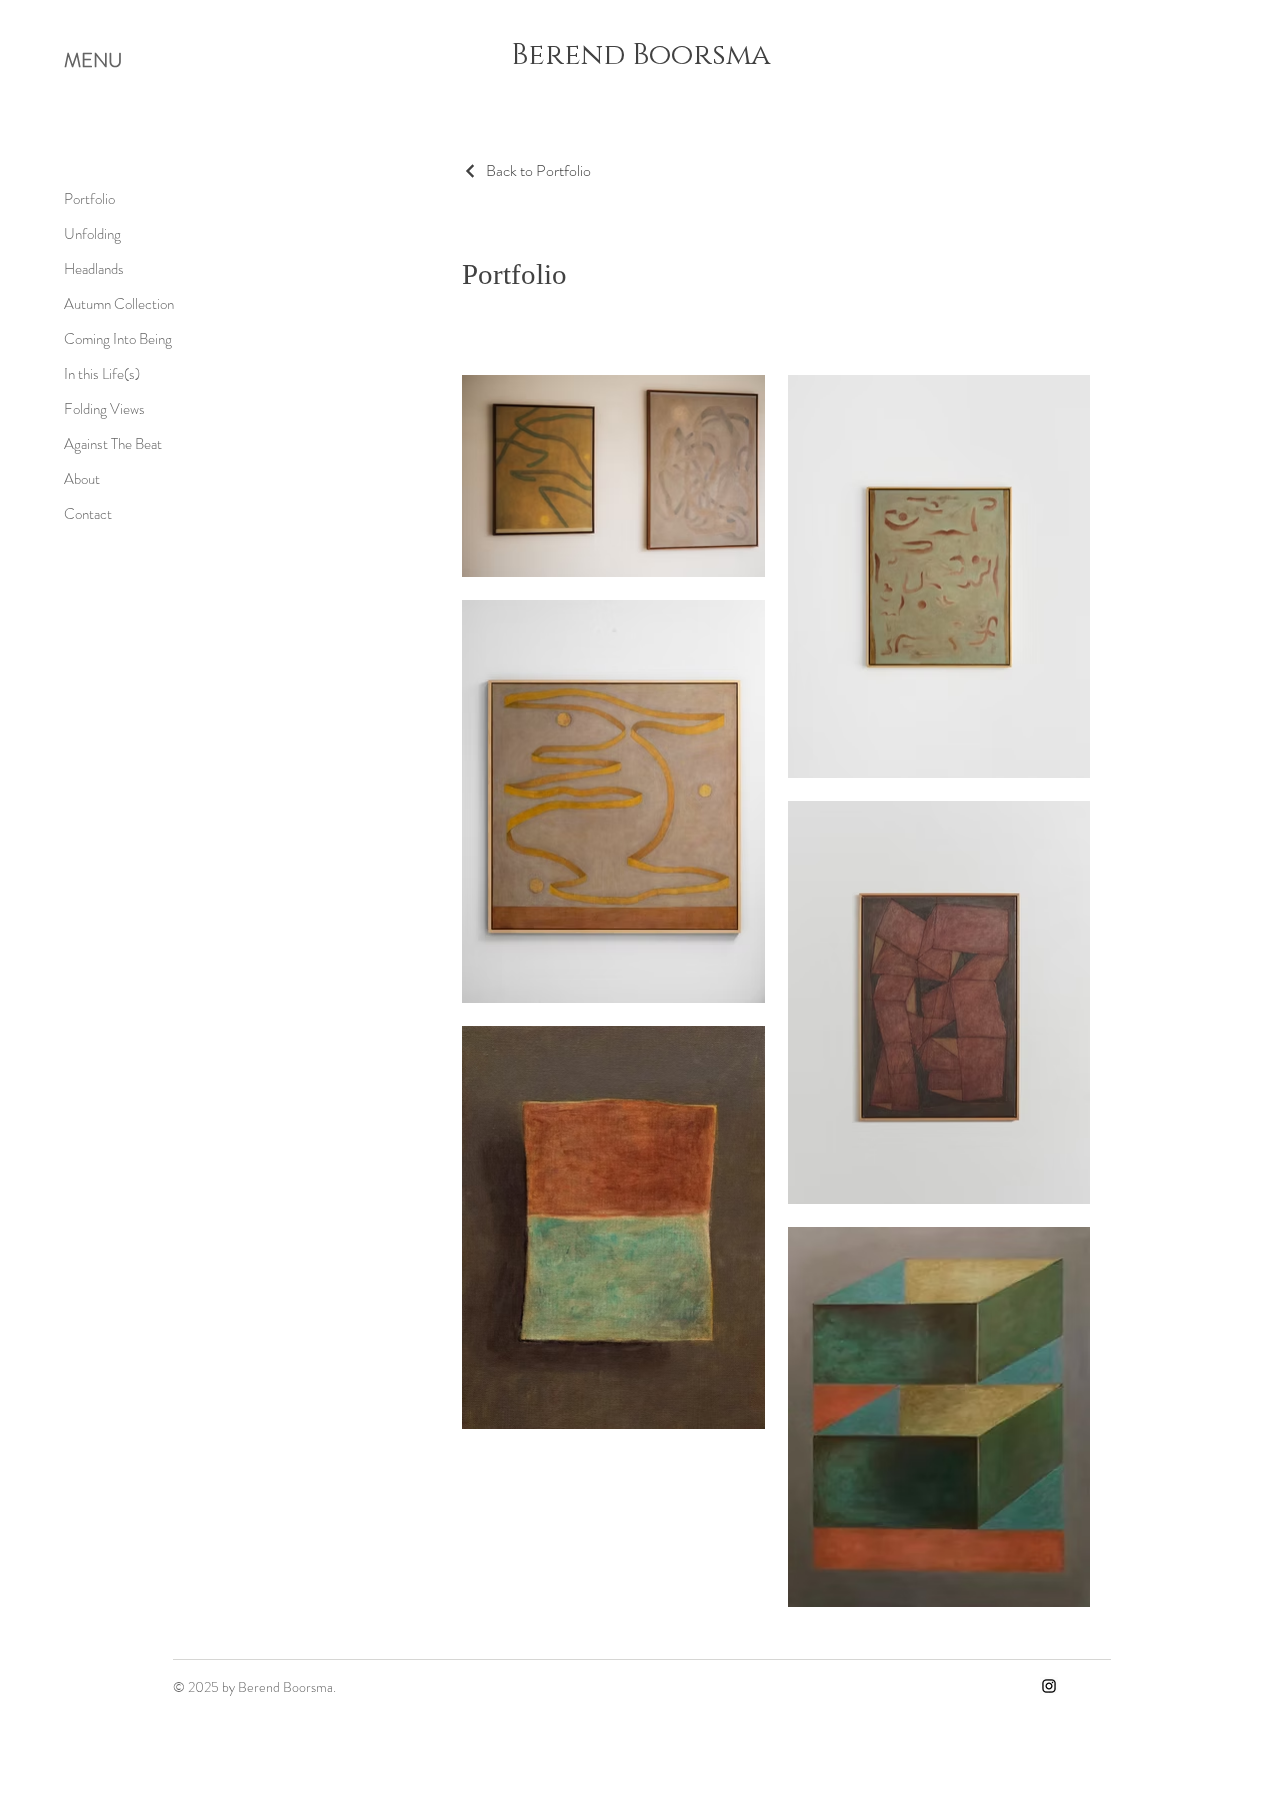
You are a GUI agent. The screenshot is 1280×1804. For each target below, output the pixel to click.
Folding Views (104, 409)
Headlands (94, 269)
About (82, 479)
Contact (88, 514)
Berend (568, 55)
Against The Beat (113, 444)
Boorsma (697, 55)
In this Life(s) (102, 374)
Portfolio (89, 199)
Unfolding (92, 234)
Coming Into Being (118, 339)
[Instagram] (1049, 1686)
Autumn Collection (119, 304)
